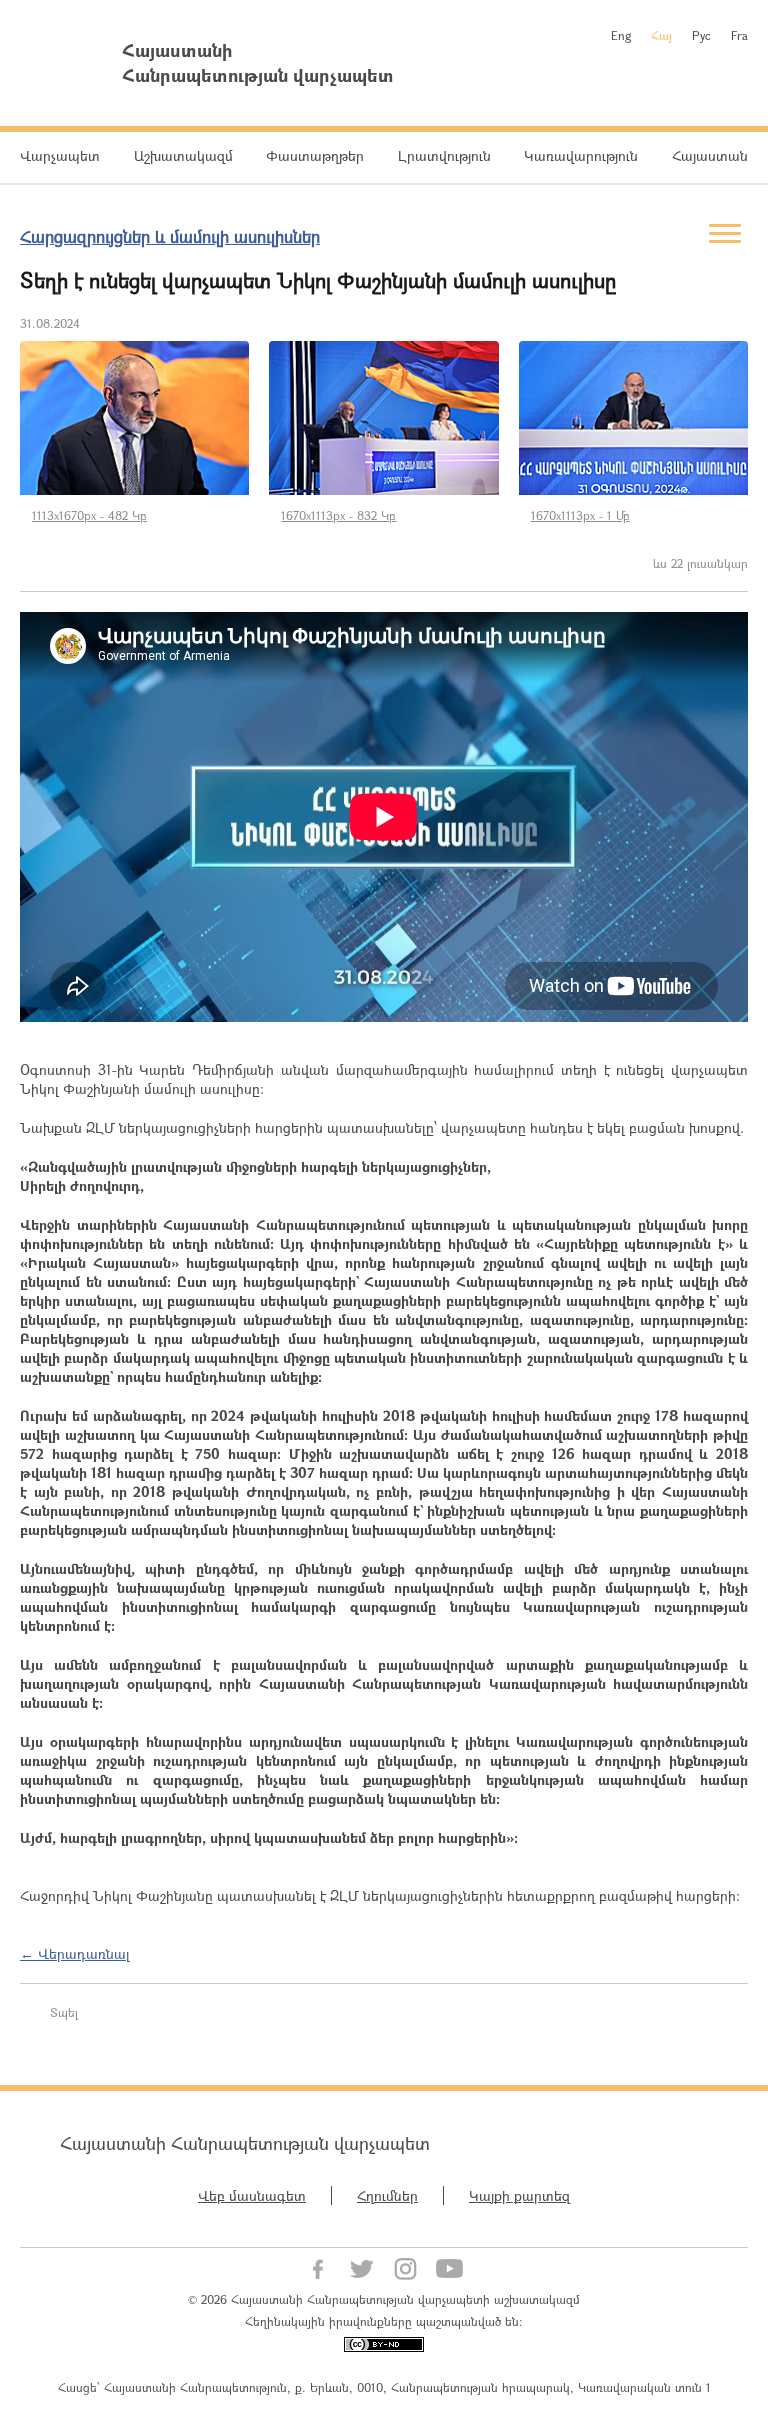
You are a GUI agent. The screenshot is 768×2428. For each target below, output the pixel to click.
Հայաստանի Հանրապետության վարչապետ (245, 2143)
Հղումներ (387, 2195)
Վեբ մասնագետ (252, 2195)
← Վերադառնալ (75, 1953)
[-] (134, 417)
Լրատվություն (444, 155)
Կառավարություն (581, 155)
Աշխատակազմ (183, 155)
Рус (701, 35)
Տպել (64, 2012)
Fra (739, 35)
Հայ (661, 35)
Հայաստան (710, 155)
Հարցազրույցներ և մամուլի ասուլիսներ (170, 236)
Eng (621, 35)
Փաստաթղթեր (315, 155)
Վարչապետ (60, 155)
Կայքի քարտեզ (519, 2195)
